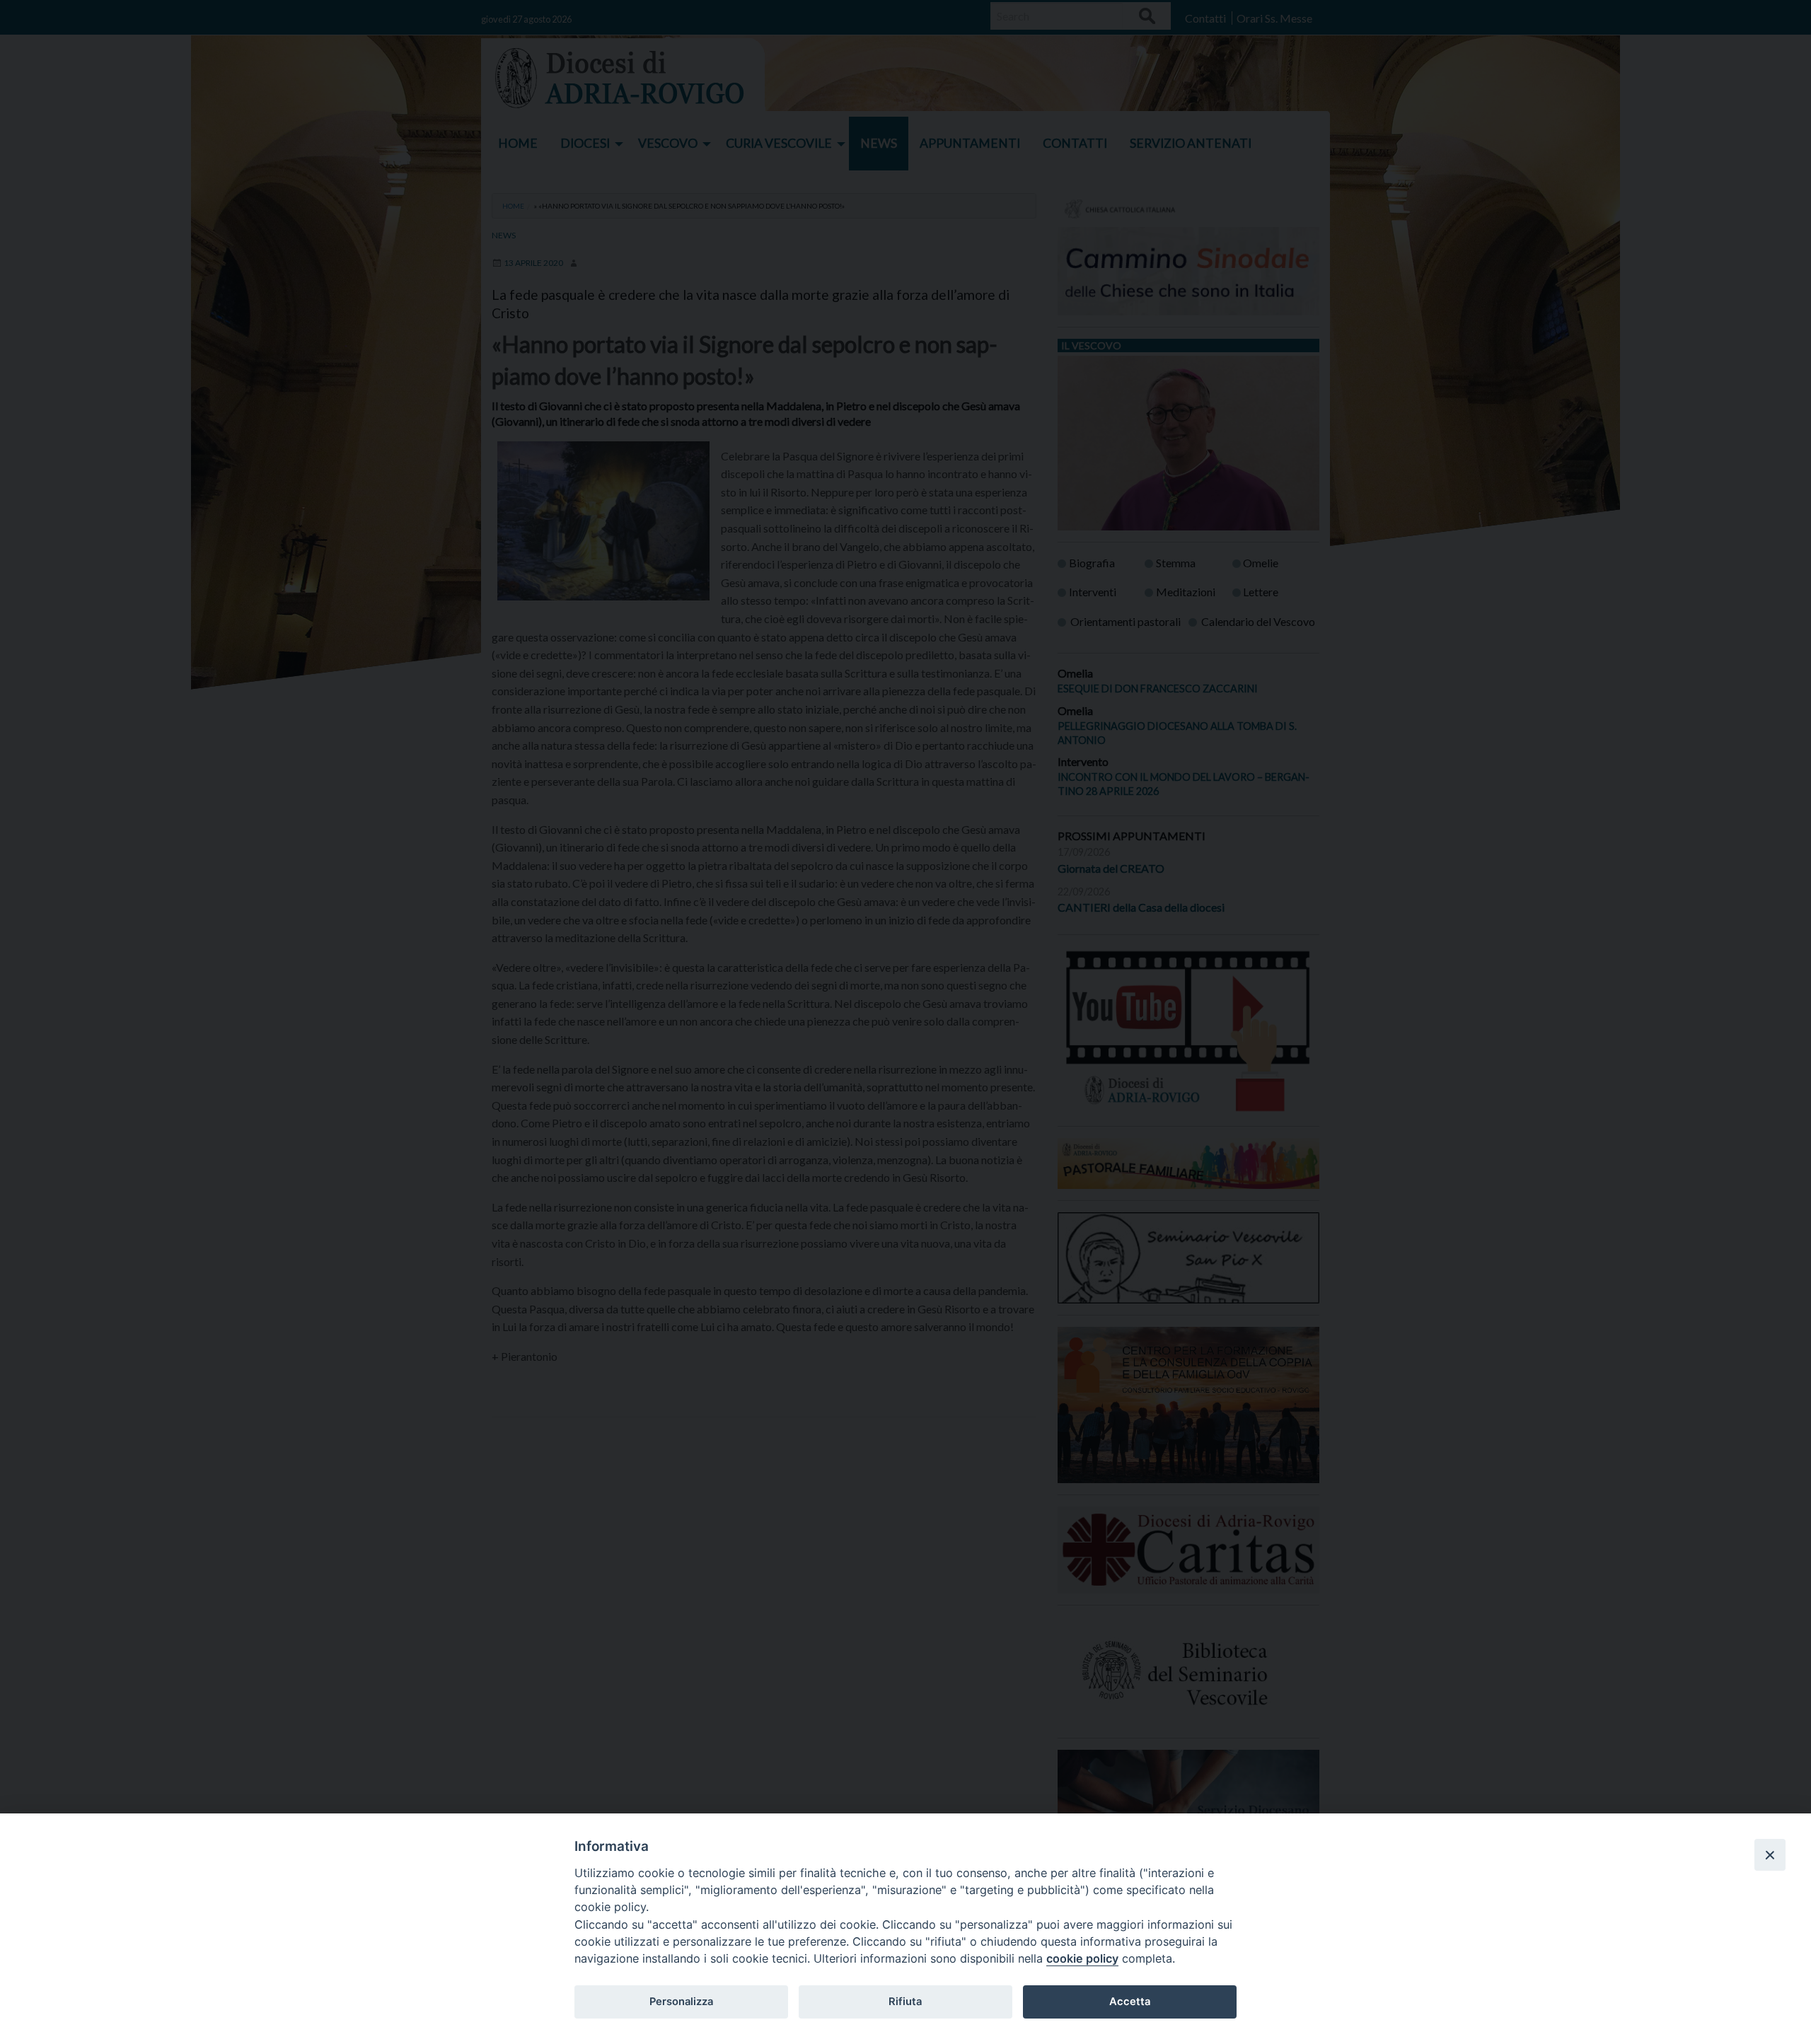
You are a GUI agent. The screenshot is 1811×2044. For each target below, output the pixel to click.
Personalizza (681, 2002)
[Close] (1770, 1854)
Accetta (1130, 2002)
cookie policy (1082, 1958)
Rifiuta (905, 2002)
